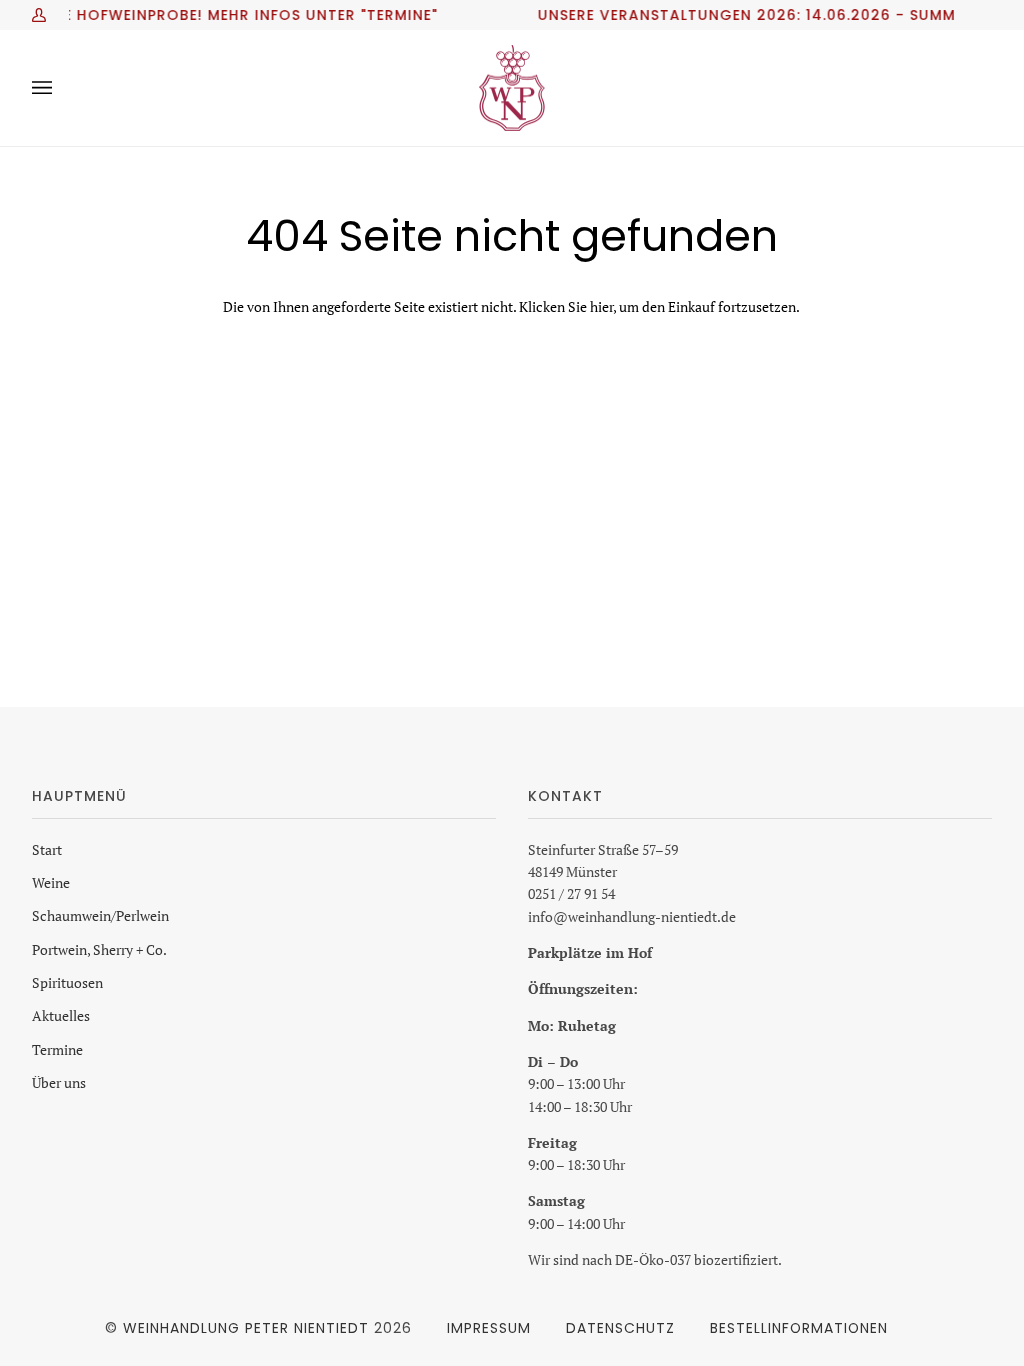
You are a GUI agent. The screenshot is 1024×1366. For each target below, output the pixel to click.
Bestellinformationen (799, 1328)
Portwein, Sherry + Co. (99, 949)
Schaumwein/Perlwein (100, 915)
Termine (57, 1049)
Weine (51, 882)
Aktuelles (61, 1015)
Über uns (59, 1082)
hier (601, 306)
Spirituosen (67, 982)
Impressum (489, 1328)
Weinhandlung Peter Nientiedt (246, 1328)
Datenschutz (620, 1328)
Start (47, 849)
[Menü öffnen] (62, 88)
